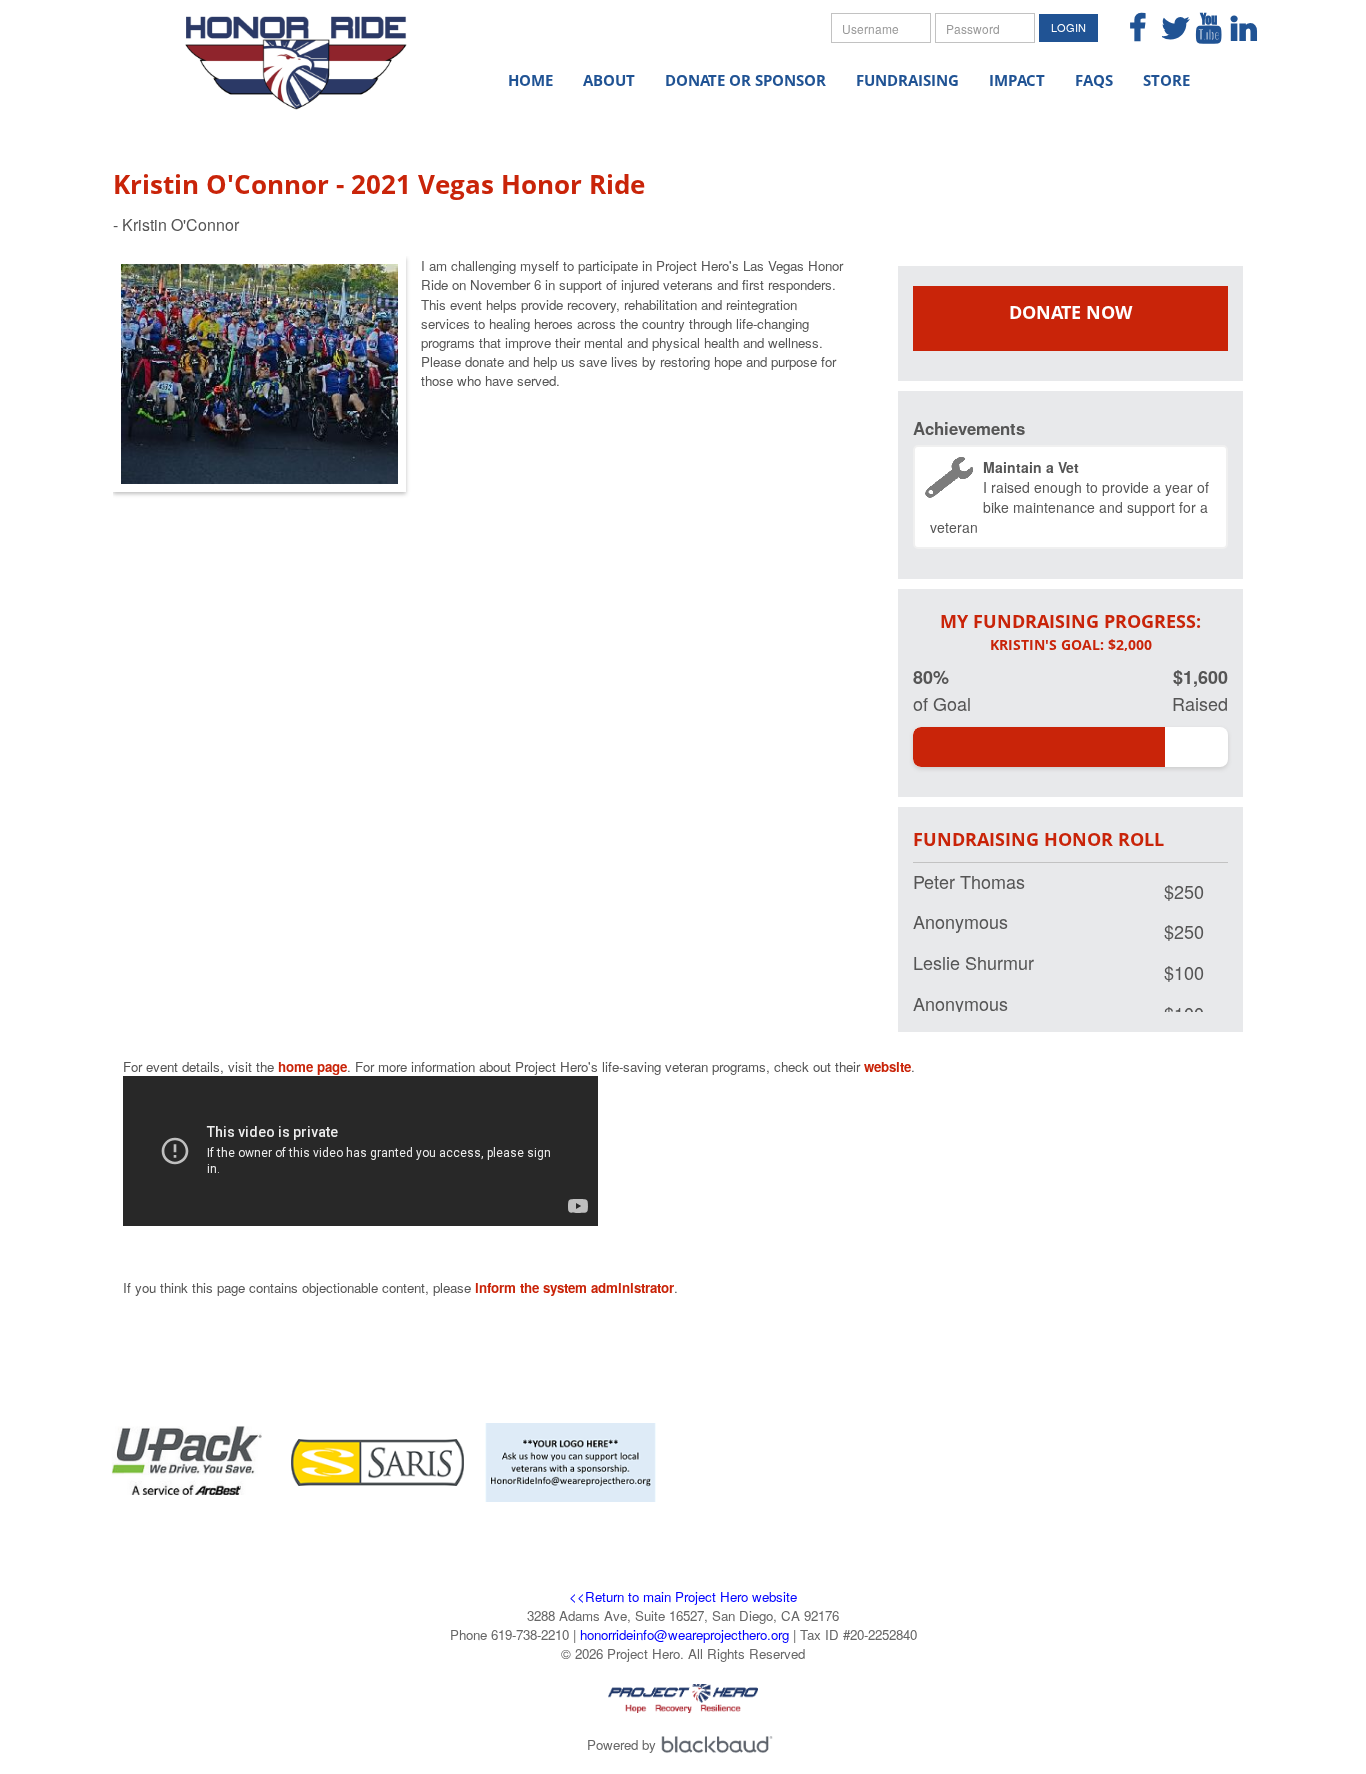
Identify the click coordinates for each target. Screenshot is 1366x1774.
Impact (1017, 80)
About (609, 80)
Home (530, 80)
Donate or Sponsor (745, 80)
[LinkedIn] (1235, 29)
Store (1166, 80)
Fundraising (907, 80)
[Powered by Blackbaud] (720, 1744)
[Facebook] (1130, 29)
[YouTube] (1200, 29)
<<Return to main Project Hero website (683, 1596)
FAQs (1094, 80)
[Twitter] (1165, 29)
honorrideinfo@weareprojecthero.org (684, 1634)
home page (312, 1066)
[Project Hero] (313, 50)
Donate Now (1070, 312)
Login (1068, 27)
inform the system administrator (574, 1287)
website (887, 1066)
